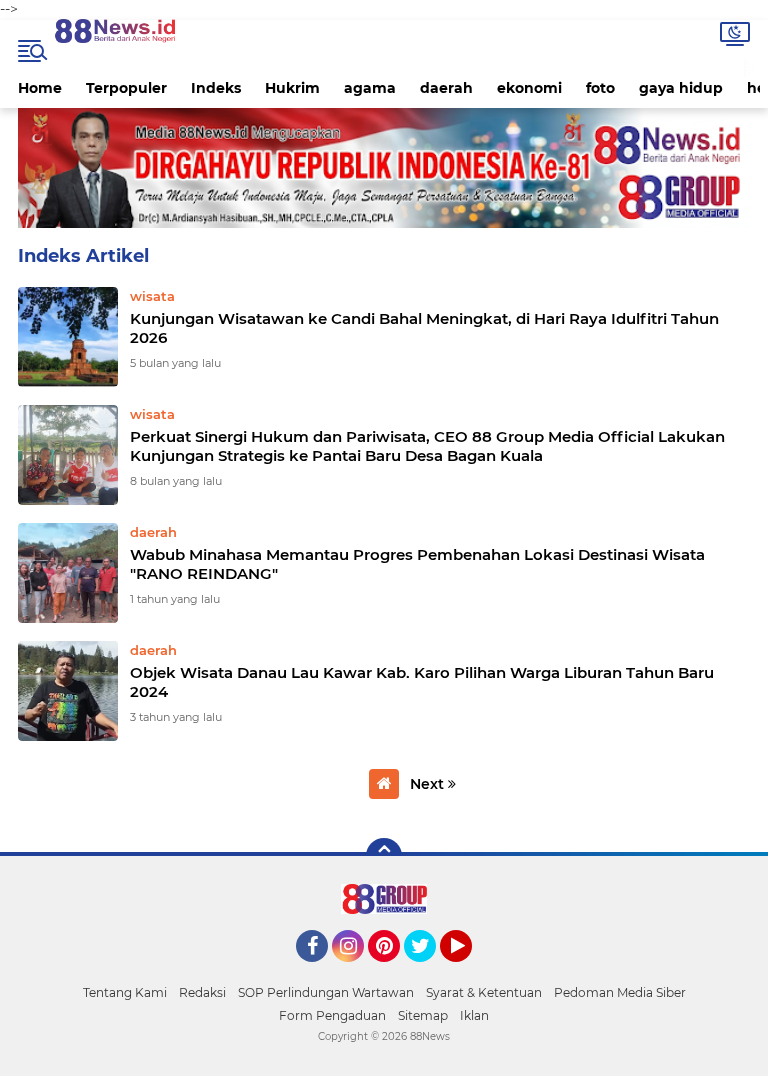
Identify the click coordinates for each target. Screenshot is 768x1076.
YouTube (469, 971)
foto (600, 88)
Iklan (474, 1015)
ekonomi (529, 88)
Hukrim (292, 88)
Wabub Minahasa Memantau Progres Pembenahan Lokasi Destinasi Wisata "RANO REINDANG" (417, 564)
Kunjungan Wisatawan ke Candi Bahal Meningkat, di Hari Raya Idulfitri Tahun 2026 (424, 328)
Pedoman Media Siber (620, 992)
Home (40, 88)
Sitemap (423, 1015)
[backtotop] (384, 856)
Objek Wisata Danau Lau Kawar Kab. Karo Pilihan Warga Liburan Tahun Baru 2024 (422, 682)
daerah (446, 88)
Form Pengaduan (332, 1015)
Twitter (429, 971)
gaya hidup (681, 88)
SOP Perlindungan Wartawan (326, 992)
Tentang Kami (125, 992)
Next (429, 784)
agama (370, 88)
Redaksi (202, 992)
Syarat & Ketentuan (484, 992)
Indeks (216, 88)
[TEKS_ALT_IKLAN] (384, 168)
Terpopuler (126, 88)
